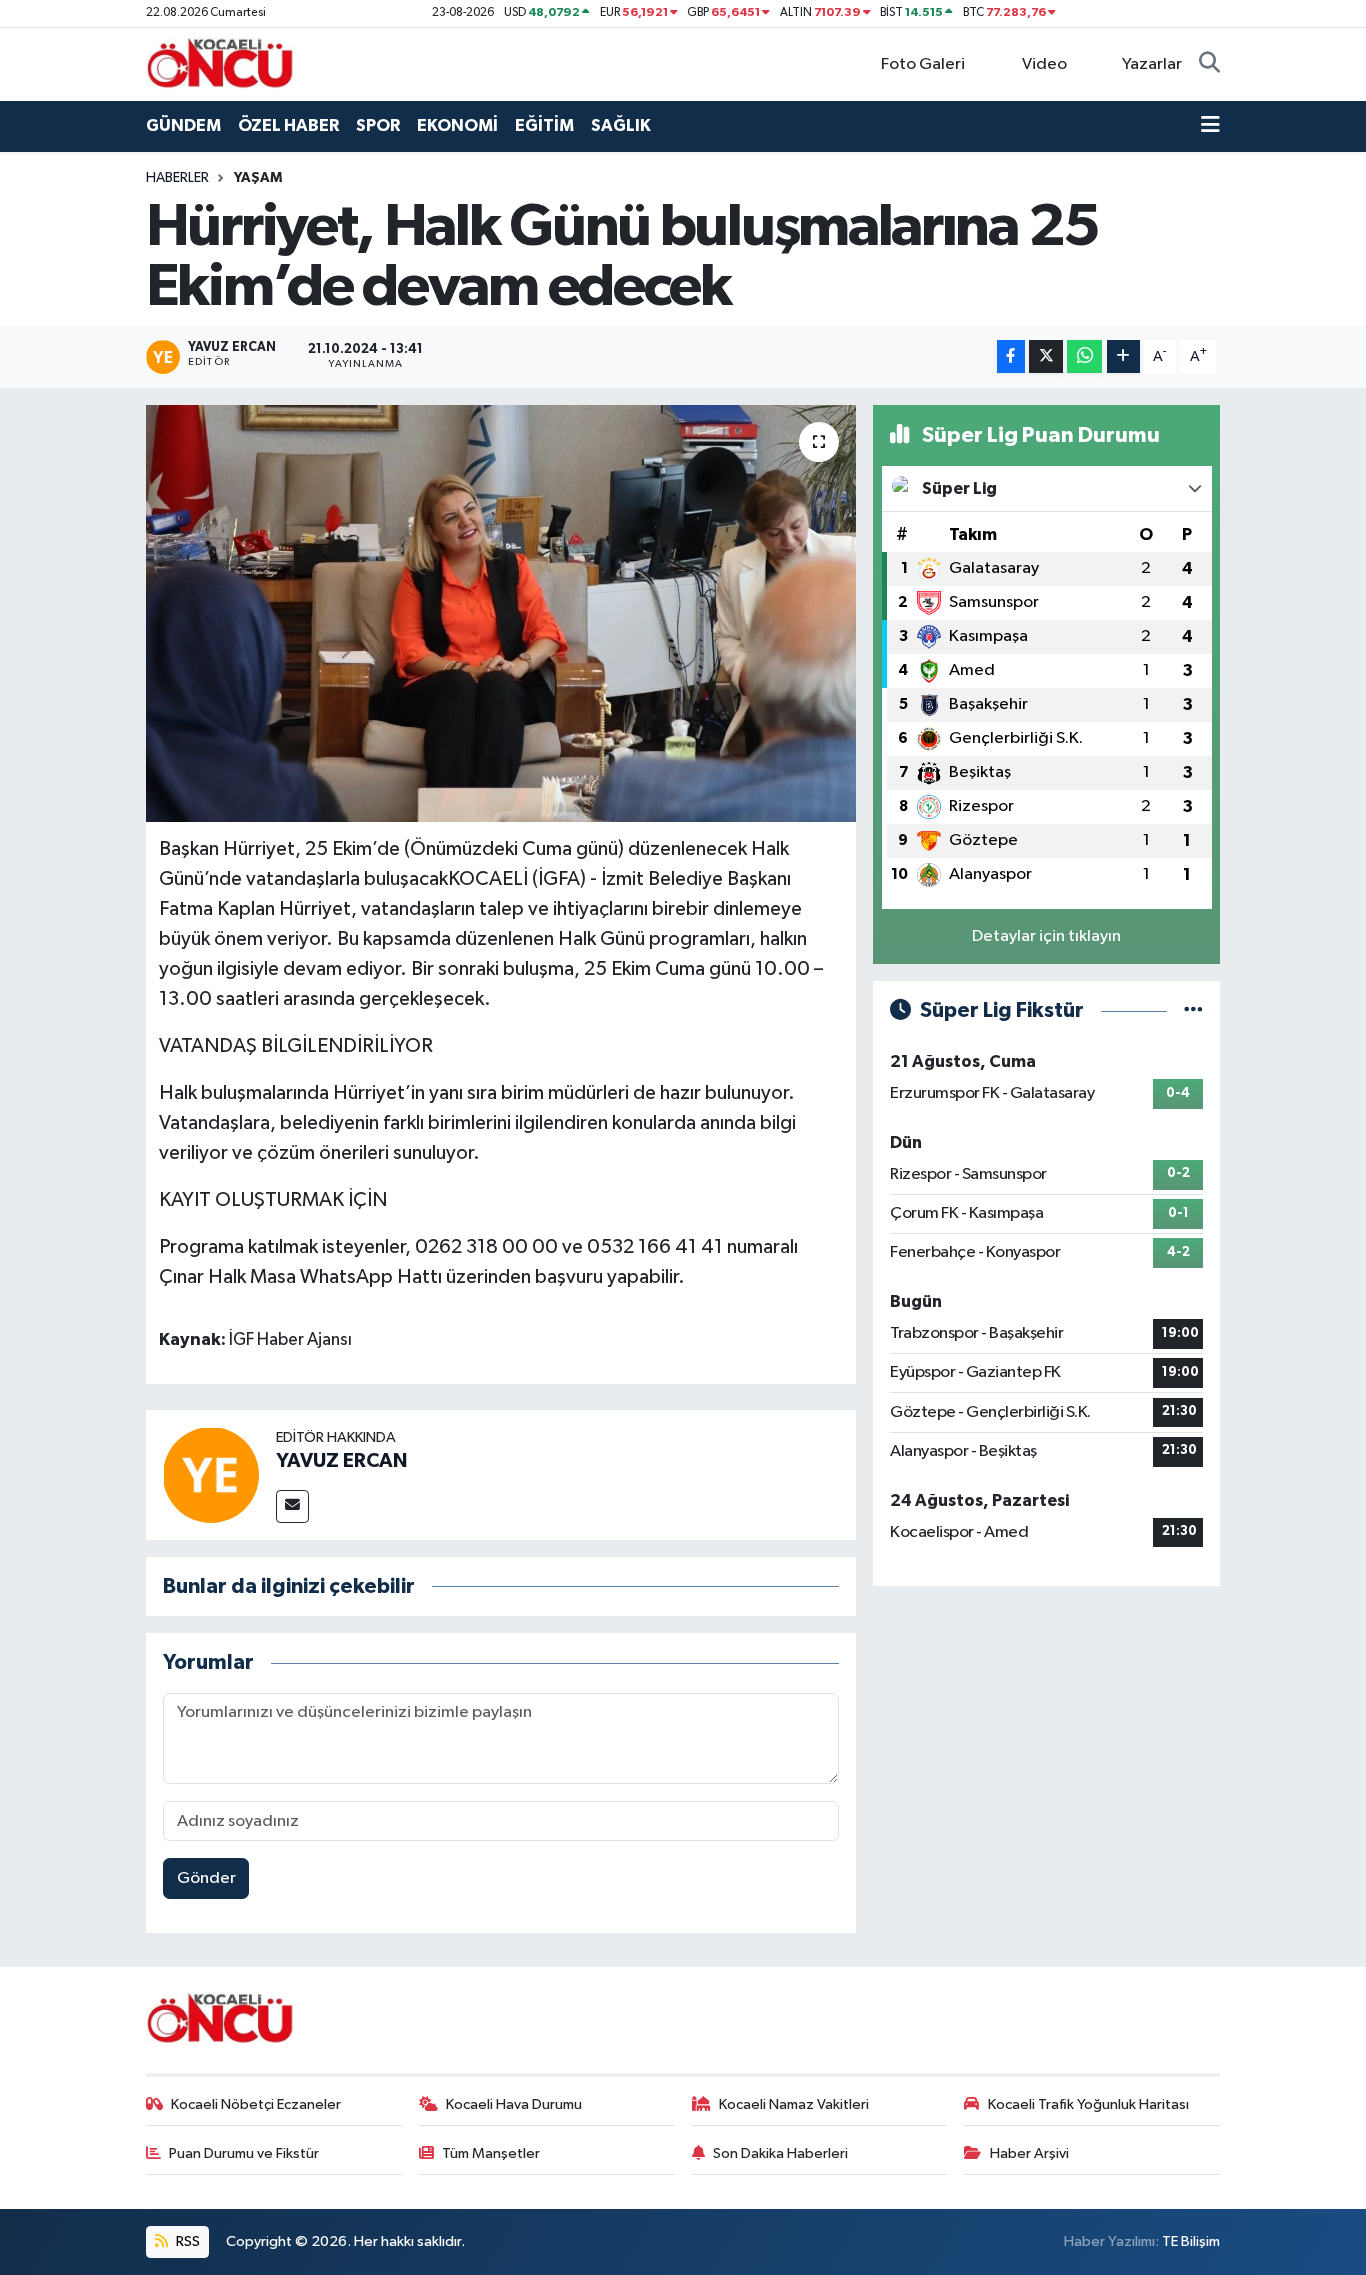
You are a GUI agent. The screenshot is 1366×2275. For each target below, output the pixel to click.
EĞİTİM (544, 125)
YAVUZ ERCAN (341, 1461)
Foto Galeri (923, 64)
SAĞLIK (621, 125)
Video (1044, 64)
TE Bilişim (1191, 2241)
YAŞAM (258, 178)
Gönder (206, 1878)
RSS (186, 2241)
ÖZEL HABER (288, 125)
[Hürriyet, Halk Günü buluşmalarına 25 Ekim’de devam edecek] (501, 613)
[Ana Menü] (1210, 126)
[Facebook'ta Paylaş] (1011, 356)
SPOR (378, 125)
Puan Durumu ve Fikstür (244, 2153)
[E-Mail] (292, 1506)
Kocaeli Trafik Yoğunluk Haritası (1088, 2104)
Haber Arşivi (1029, 2153)
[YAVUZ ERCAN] (211, 1474)
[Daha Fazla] (1123, 356)
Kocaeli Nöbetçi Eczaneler (256, 2104)
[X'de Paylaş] (1046, 356)
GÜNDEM (183, 125)
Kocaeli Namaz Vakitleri (794, 2104)
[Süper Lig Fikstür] (1193, 1010)
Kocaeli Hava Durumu (514, 2104)
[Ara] (1209, 65)
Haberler (177, 178)
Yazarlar (1152, 64)
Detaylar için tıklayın (1046, 936)
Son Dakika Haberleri (780, 2153)
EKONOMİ (457, 125)
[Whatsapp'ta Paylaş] (1084, 356)
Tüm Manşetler (491, 2153)
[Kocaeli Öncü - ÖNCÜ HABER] (221, 63)
